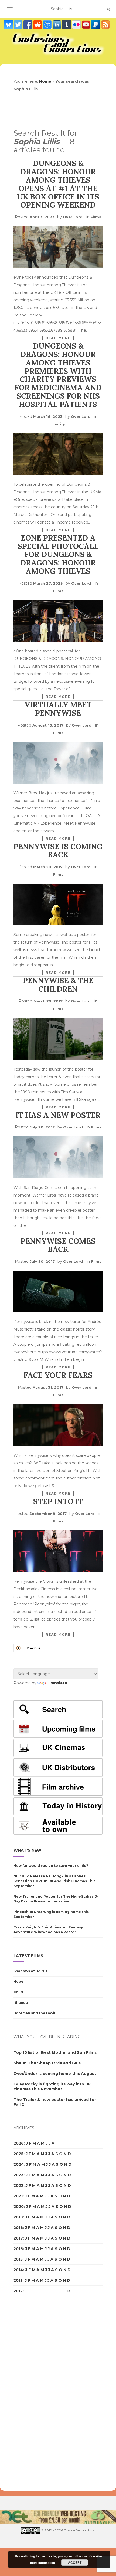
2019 (18, 2217)
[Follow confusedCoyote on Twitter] (19, 24)
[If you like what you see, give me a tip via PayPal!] (96, 24)
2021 (18, 2196)
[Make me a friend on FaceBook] (28, 24)
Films (96, 217)
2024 (19, 2164)
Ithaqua (21, 2003)
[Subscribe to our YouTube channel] (87, 24)
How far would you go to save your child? (51, 1866)
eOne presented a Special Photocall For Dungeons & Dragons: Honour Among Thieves (58, 554)
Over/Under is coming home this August (55, 2074)
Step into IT (58, 1501)
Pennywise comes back (58, 1245)
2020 (19, 2207)
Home (45, 81)
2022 (18, 2185)
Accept (75, 2562)
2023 (18, 2175)
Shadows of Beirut (30, 1971)
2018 (18, 2228)
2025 (18, 2154)
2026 (19, 2143)
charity (58, 424)
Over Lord (73, 217)
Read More (58, 338)
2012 (18, 2291)
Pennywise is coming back (58, 851)
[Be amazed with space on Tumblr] (67, 24)
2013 (18, 2280)
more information (43, 2563)
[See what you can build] (48, 24)
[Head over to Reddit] (38, 24)
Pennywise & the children (58, 985)
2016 (18, 2249)
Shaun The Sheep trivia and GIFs (47, 2063)
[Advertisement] (35, 2394)
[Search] (108, 9)
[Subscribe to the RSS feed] (105, 24)
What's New (27, 1850)
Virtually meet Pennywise (58, 709)
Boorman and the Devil (34, 2013)
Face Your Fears (58, 1375)
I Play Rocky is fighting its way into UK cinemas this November (52, 2087)
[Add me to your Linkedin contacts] (57, 24)
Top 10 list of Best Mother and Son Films (55, 2052)
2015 (18, 2259)
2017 (18, 2238)
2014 (18, 2270)
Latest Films (28, 1956)
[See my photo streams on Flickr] (77, 24)
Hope (18, 1982)
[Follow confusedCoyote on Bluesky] (9, 24)
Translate (57, 1683)
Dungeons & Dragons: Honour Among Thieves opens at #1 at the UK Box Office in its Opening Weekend (58, 184)
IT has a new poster (58, 1115)
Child (18, 1992)
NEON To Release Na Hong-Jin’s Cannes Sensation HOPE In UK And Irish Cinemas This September (54, 1881)
